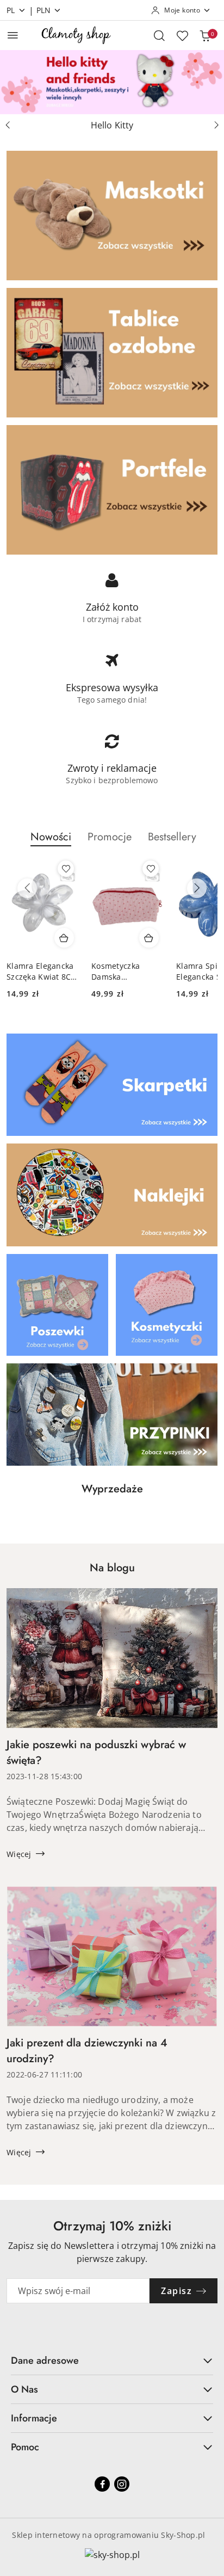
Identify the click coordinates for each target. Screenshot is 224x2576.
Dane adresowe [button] (45, 2360)
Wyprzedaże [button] (112, 1489)
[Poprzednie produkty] (27, 888)
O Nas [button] (24, 2389)
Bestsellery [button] (172, 837)
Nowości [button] (51, 837)
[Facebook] (102, 2484)
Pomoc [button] (25, 2447)
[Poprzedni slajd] (8, 125)
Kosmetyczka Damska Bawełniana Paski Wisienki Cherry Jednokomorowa (124, 972)
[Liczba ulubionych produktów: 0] (182, 35)
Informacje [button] (34, 2418)
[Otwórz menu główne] (13, 35)
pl (11, 10)
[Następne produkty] (197, 888)
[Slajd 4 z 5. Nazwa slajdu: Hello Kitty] (112, 82)
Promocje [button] (110, 837)
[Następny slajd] (216, 125)
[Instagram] (122, 2484)
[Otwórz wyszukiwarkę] (159, 35)
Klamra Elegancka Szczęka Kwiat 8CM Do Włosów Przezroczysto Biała (42, 972)
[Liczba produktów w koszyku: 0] (205, 35)
